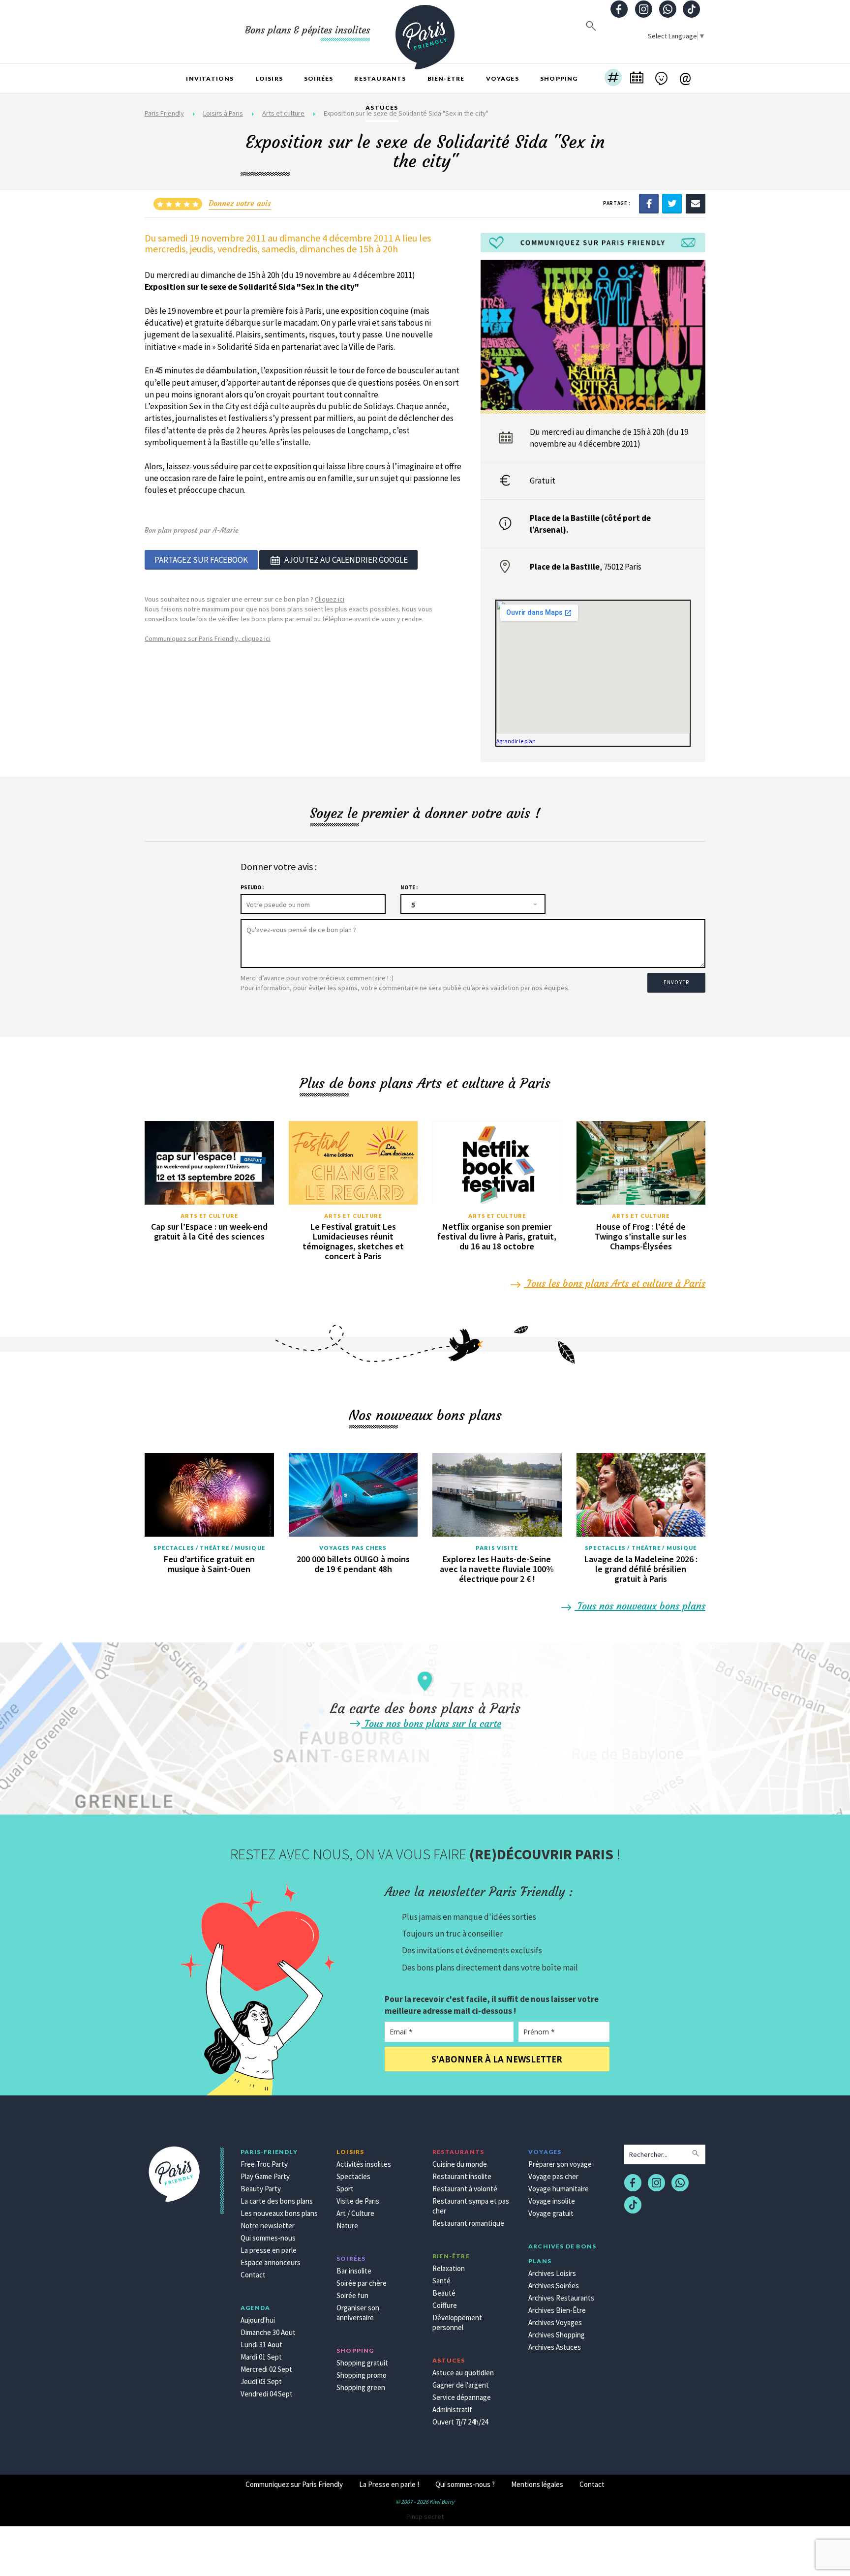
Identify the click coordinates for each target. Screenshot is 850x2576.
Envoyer (676, 982)
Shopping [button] (559, 78)
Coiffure (445, 2305)
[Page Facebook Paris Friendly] (619, 10)
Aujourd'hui (258, 2320)
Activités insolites (364, 2164)
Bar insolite (354, 2271)
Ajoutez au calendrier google (346, 560)
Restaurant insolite (462, 2176)
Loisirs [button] (269, 78)
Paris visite (497, 1548)
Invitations (210, 78)
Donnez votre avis (240, 203)
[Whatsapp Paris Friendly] (668, 10)
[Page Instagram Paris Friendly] (643, 10)
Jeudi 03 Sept (261, 2381)
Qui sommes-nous (268, 2238)
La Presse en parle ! (389, 2484)
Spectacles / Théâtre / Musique (209, 1548)
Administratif (452, 2409)
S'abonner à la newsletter (497, 2059)
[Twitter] (672, 203)
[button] (613, 79)
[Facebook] (649, 203)
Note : (409, 887)
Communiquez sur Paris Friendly (294, 2484)
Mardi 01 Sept (261, 2357)
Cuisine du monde (460, 2164)
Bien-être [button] (446, 78)
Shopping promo (362, 2375)
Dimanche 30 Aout (268, 2332)
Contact (253, 2275)
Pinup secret (425, 2516)
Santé (441, 2281)
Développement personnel (457, 2322)
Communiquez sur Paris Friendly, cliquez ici (208, 638)
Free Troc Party (264, 2164)
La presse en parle (269, 2250)
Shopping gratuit (362, 2363)
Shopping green (361, 2387)
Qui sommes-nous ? (465, 2484)
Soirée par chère (362, 2283)
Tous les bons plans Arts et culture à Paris (615, 1283)
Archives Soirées (554, 2286)
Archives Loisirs (552, 2273)
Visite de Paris (358, 2201)
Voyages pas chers (353, 1548)
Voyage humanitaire (559, 2189)
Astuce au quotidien (463, 2373)
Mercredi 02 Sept (266, 2369)
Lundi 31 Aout (261, 2345)
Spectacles (353, 2176)
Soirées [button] (319, 78)
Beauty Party (261, 2189)
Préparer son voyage (560, 2164)
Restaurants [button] (380, 78)
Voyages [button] (502, 78)
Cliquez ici (330, 599)
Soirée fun (352, 2295)
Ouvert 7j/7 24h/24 (460, 2422)
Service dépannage (462, 2397)
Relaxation (449, 2268)
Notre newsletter (268, 2226)
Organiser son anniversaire (358, 2313)
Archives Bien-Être (557, 2310)
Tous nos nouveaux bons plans (640, 1606)
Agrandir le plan (516, 741)
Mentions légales (537, 2484)
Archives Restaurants (561, 2298)
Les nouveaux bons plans (279, 2213)
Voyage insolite (552, 2201)
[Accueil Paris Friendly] (425, 31)
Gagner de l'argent (461, 2385)
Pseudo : (252, 887)
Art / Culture (355, 2213)
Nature (347, 2226)
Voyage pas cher (553, 2176)
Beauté (444, 2293)
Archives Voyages (555, 2322)
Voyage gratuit (551, 2213)
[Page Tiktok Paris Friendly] (692, 10)
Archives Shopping (557, 2335)
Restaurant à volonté (465, 2189)
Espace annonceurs (271, 2262)
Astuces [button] (382, 107)
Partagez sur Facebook (201, 560)
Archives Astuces (555, 2347)
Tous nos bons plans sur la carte (431, 1723)
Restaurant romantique (468, 2223)
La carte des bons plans (277, 2201)
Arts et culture (210, 1216)
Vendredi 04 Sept (267, 2394)
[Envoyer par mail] (696, 203)
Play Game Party (265, 2176)
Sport (345, 2189)
